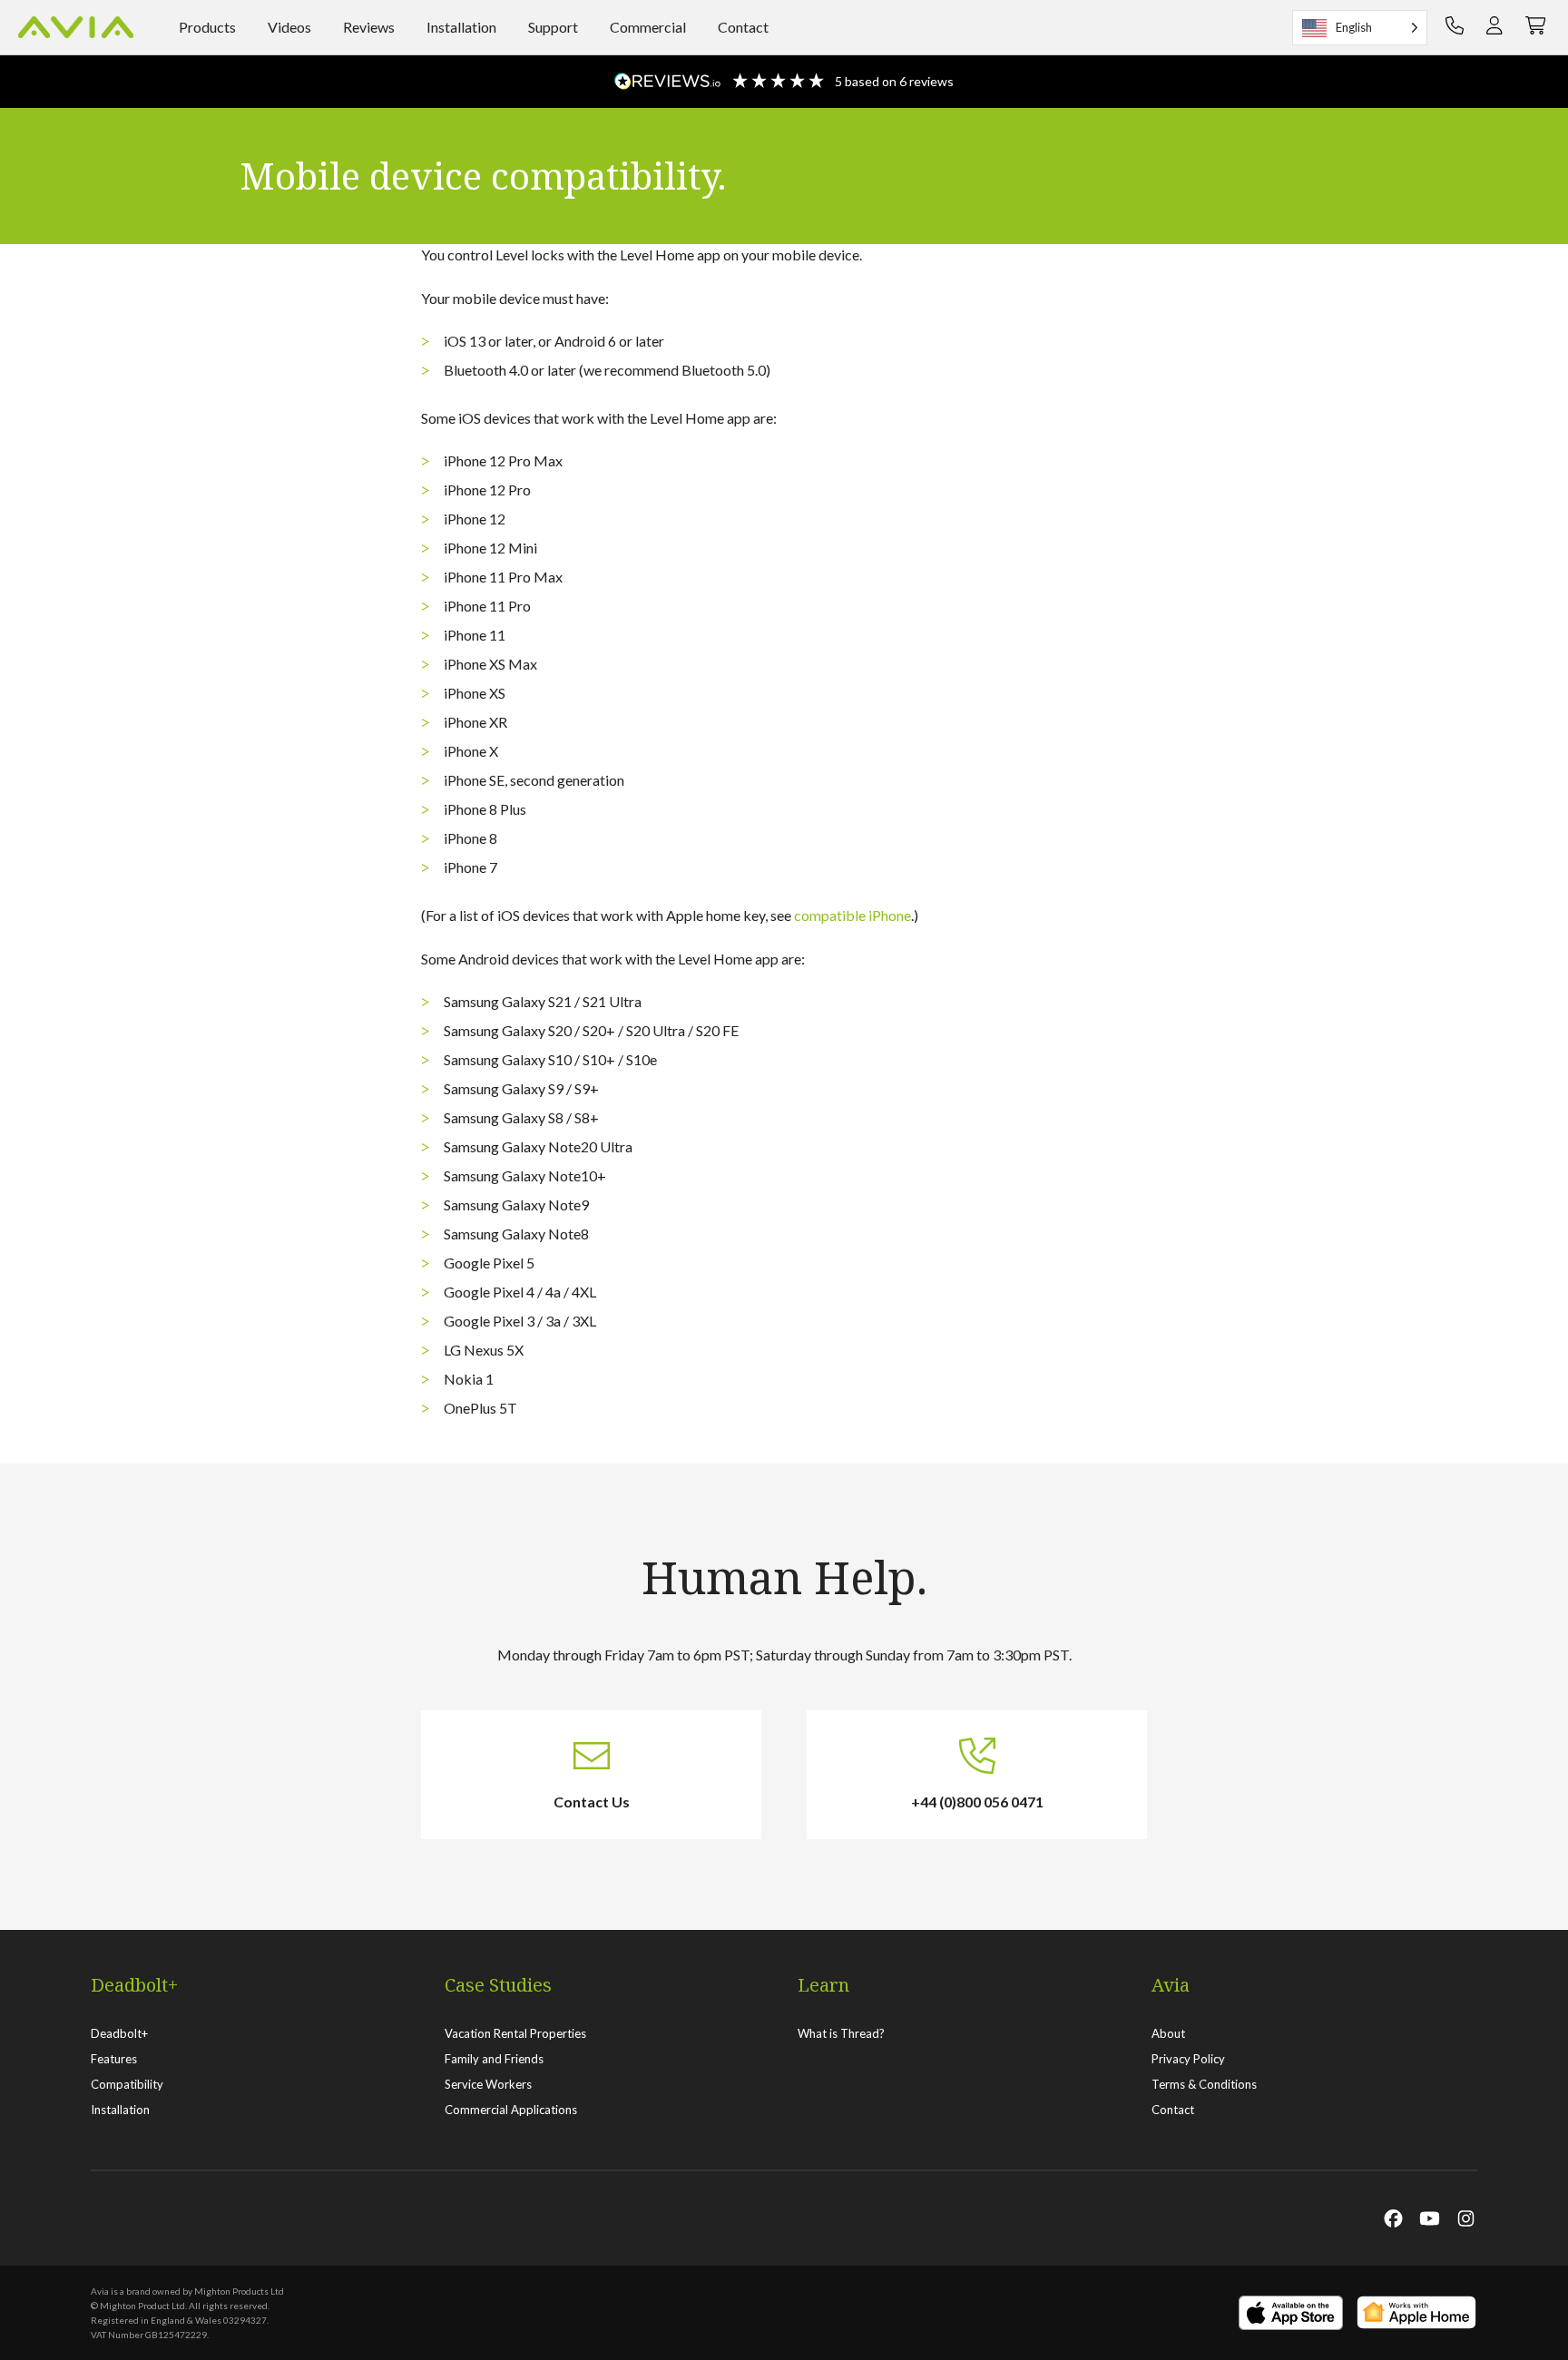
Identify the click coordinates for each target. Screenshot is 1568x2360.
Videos (289, 27)
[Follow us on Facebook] (1393, 2218)
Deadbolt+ (119, 2033)
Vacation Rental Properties (515, 2033)
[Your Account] (1494, 27)
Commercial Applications (511, 2110)
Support (553, 27)
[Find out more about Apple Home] (1417, 2313)
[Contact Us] (1455, 27)
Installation (461, 27)
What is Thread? (841, 2033)
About (1168, 2033)
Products (207, 27)
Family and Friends (494, 2059)
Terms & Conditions (1204, 2084)
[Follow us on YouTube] (1430, 2218)
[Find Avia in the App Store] (1291, 2313)
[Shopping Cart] (1536, 27)
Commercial (648, 27)
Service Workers (488, 2084)
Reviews (369, 27)
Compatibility (127, 2084)
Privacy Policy (1188, 2059)
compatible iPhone (853, 915)
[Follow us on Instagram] (1466, 2218)
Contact (743, 27)
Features (114, 2059)
